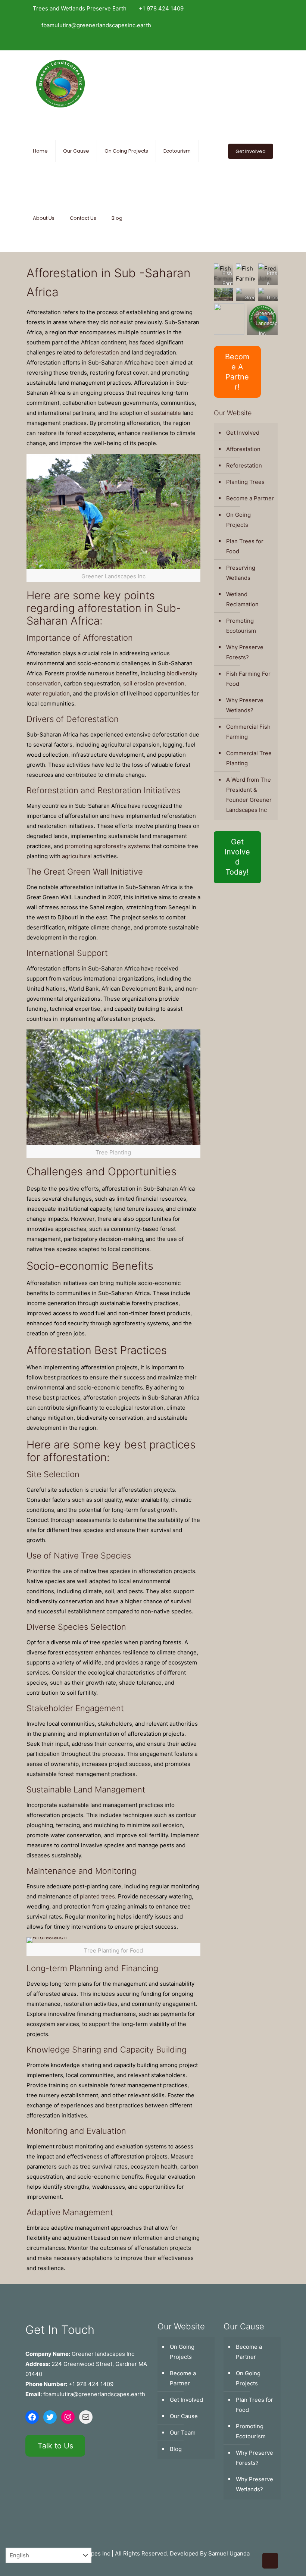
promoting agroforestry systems (107, 846)
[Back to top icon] (270, 2561)
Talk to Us (55, 2446)
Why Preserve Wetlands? (245, 705)
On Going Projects (238, 520)
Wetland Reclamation (242, 599)
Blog (176, 2449)
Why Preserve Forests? (245, 652)
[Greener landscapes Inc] (60, 84)
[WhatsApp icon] (239, 42)
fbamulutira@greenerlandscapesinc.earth (96, 25)
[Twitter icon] (259, 42)
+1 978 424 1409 (161, 8)
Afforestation (243, 449)
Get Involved (251, 151)
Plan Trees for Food (245, 546)
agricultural (77, 856)
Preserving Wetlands (241, 573)
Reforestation (244, 465)
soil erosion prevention (154, 683)
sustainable (166, 413)
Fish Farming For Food (248, 679)
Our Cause (184, 2416)
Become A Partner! (237, 372)
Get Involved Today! (237, 857)
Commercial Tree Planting (249, 758)
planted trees (97, 1896)
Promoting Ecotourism (241, 626)
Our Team (183, 2433)
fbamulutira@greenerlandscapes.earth (94, 2394)
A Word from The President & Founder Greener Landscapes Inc (249, 795)
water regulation (48, 693)
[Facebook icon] (249, 42)
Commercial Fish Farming (248, 732)
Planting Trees (245, 482)
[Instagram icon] (269, 42)
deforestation (101, 352)
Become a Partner (250, 498)
